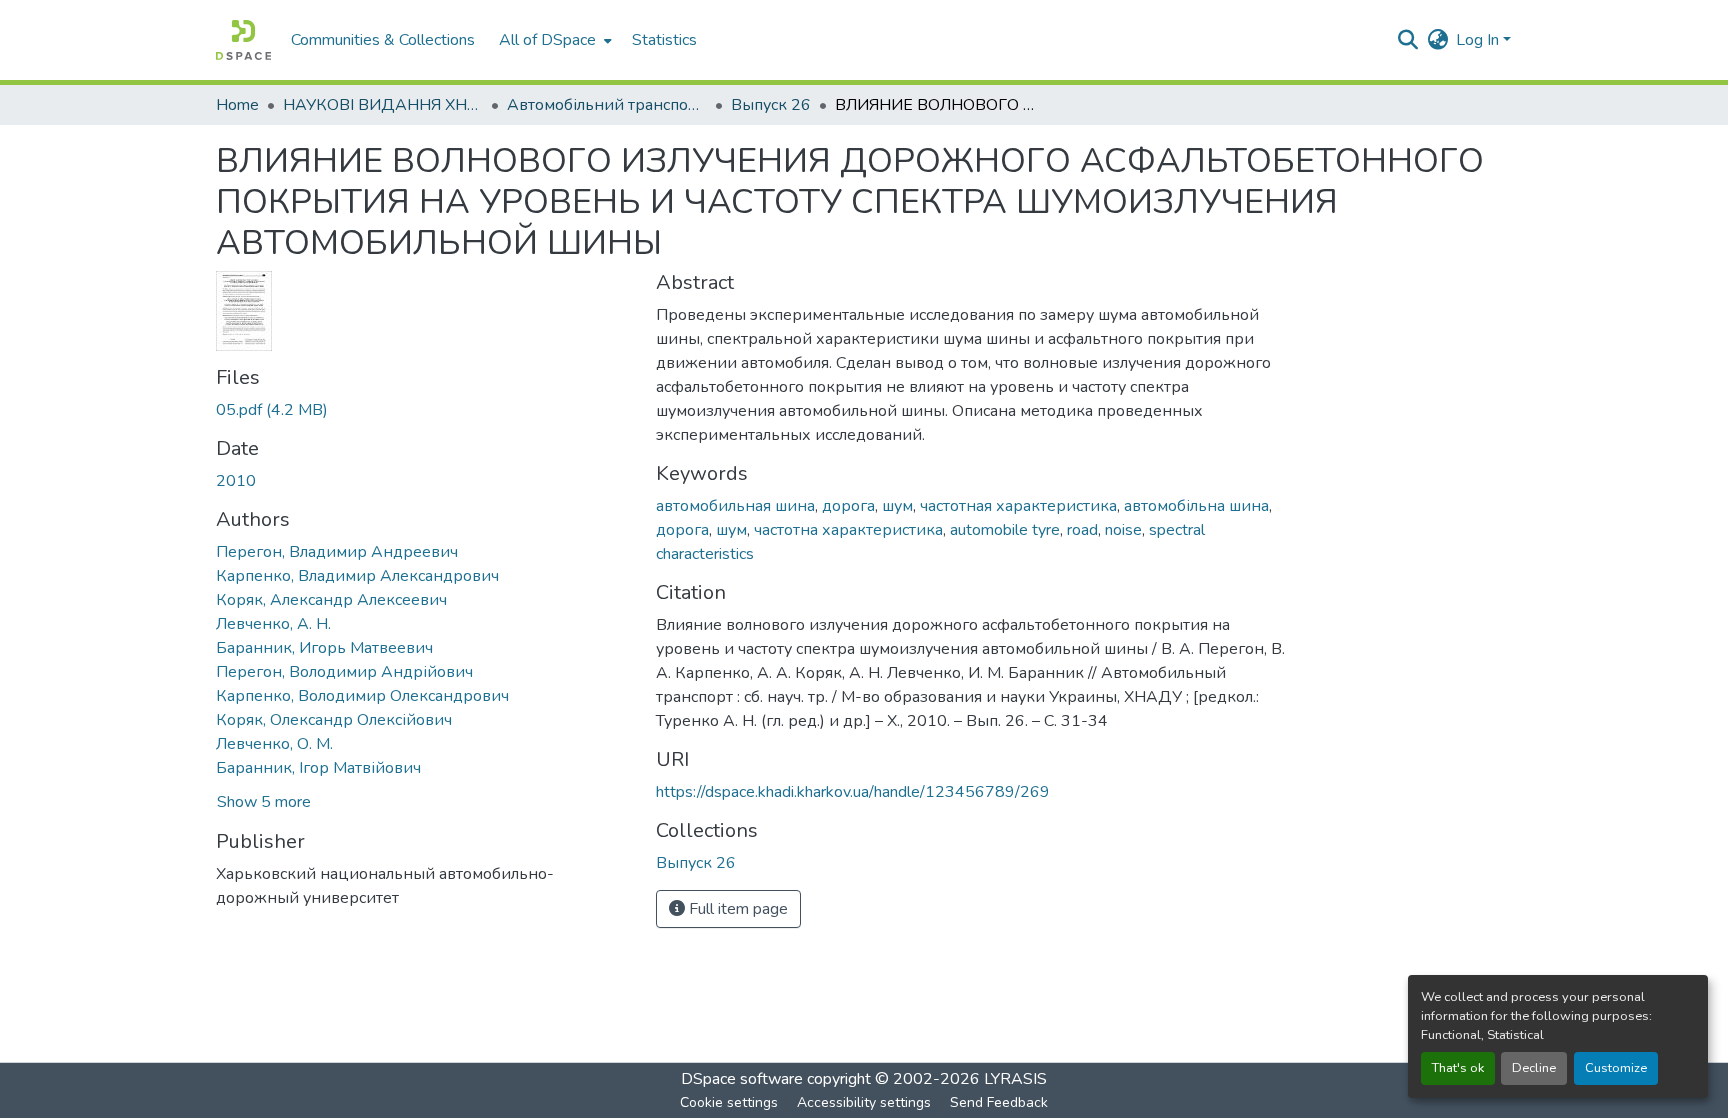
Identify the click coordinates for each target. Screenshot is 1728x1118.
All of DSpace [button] (547, 40)
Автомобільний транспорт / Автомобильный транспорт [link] (607, 105)
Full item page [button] (736, 909)
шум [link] (897, 506)
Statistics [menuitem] (664, 40)
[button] (243, 40)
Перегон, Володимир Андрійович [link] (344, 672)
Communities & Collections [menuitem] (383, 40)
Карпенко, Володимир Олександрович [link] (362, 696)
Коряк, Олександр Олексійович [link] (334, 720)
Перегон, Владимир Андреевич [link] (337, 552)
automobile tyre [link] (1005, 530)
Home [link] (237, 105)
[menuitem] (553, 40)
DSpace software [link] (742, 1079)
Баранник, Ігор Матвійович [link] (318, 768)
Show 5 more (264, 802)
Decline (1534, 1068)
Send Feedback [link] (999, 1102)
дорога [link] (848, 506)
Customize (1616, 1068)
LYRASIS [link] (1015, 1079)
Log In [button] (1479, 40)
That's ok (1458, 1068)
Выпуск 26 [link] (771, 105)
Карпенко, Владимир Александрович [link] (357, 576)
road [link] (1082, 530)
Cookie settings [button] (729, 1102)
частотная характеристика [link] (1018, 506)
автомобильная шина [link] (735, 506)
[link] (424, 410)
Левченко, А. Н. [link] (273, 624)
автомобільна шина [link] (1196, 506)
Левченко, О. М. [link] (274, 744)
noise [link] (1123, 530)
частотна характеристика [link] (848, 530)
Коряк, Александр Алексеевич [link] (331, 600)
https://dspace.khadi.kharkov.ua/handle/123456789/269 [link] (853, 792)
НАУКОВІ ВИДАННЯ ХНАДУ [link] (383, 105)
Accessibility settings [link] (864, 1102)
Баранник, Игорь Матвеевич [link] (324, 648)
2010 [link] (236, 481)
